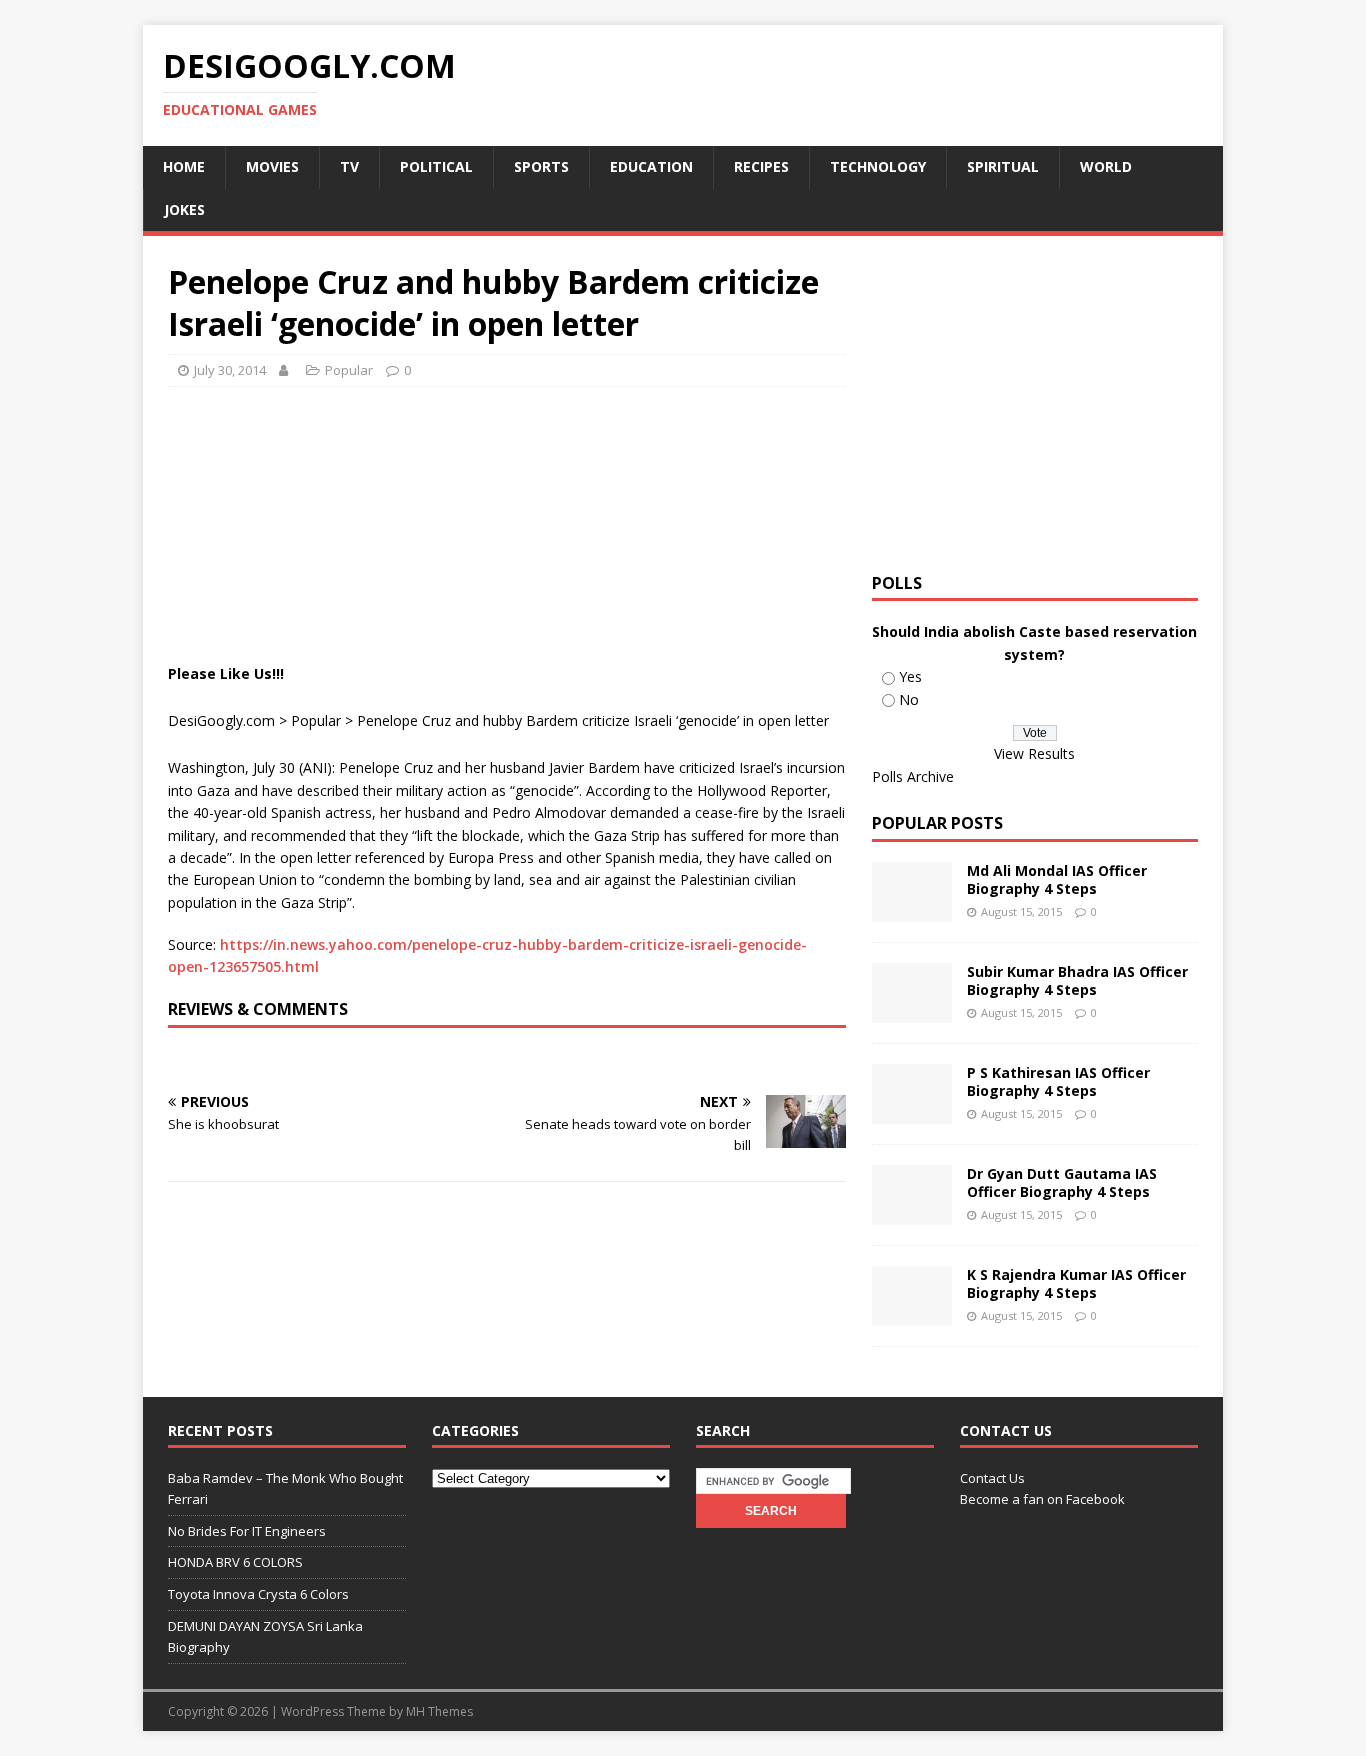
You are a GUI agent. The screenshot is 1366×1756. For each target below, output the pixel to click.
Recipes (761, 166)
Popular (349, 370)
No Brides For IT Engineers (247, 1531)
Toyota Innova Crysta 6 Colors (258, 1594)
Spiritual (1003, 166)
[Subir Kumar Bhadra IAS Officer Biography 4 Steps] (912, 1011)
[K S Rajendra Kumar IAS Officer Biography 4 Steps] (912, 1314)
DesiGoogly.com (221, 720)
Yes (910, 676)
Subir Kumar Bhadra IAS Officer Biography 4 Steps (1077, 980)
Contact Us (992, 1478)
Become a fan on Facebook (1042, 1499)
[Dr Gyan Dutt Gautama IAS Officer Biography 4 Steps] (912, 1213)
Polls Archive (913, 776)
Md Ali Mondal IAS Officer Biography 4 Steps (1057, 879)
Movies (272, 166)
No (909, 699)
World (1106, 166)
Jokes (184, 209)
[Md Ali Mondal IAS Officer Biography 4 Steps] (912, 910)
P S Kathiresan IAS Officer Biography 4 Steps (1058, 1081)
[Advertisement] (532, 452)
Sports (541, 166)
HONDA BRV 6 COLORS (235, 1562)
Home (184, 166)
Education (651, 166)
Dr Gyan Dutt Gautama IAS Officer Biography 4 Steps (1062, 1182)
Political (436, 166)
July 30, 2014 (230, 370)
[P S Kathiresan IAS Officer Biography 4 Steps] (912, 1112)
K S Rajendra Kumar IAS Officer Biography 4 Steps (1076, 1283)
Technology (878, 166)
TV (349, 166)
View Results (1034, 753)
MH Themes (439, 1711)
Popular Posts (937, 823)
